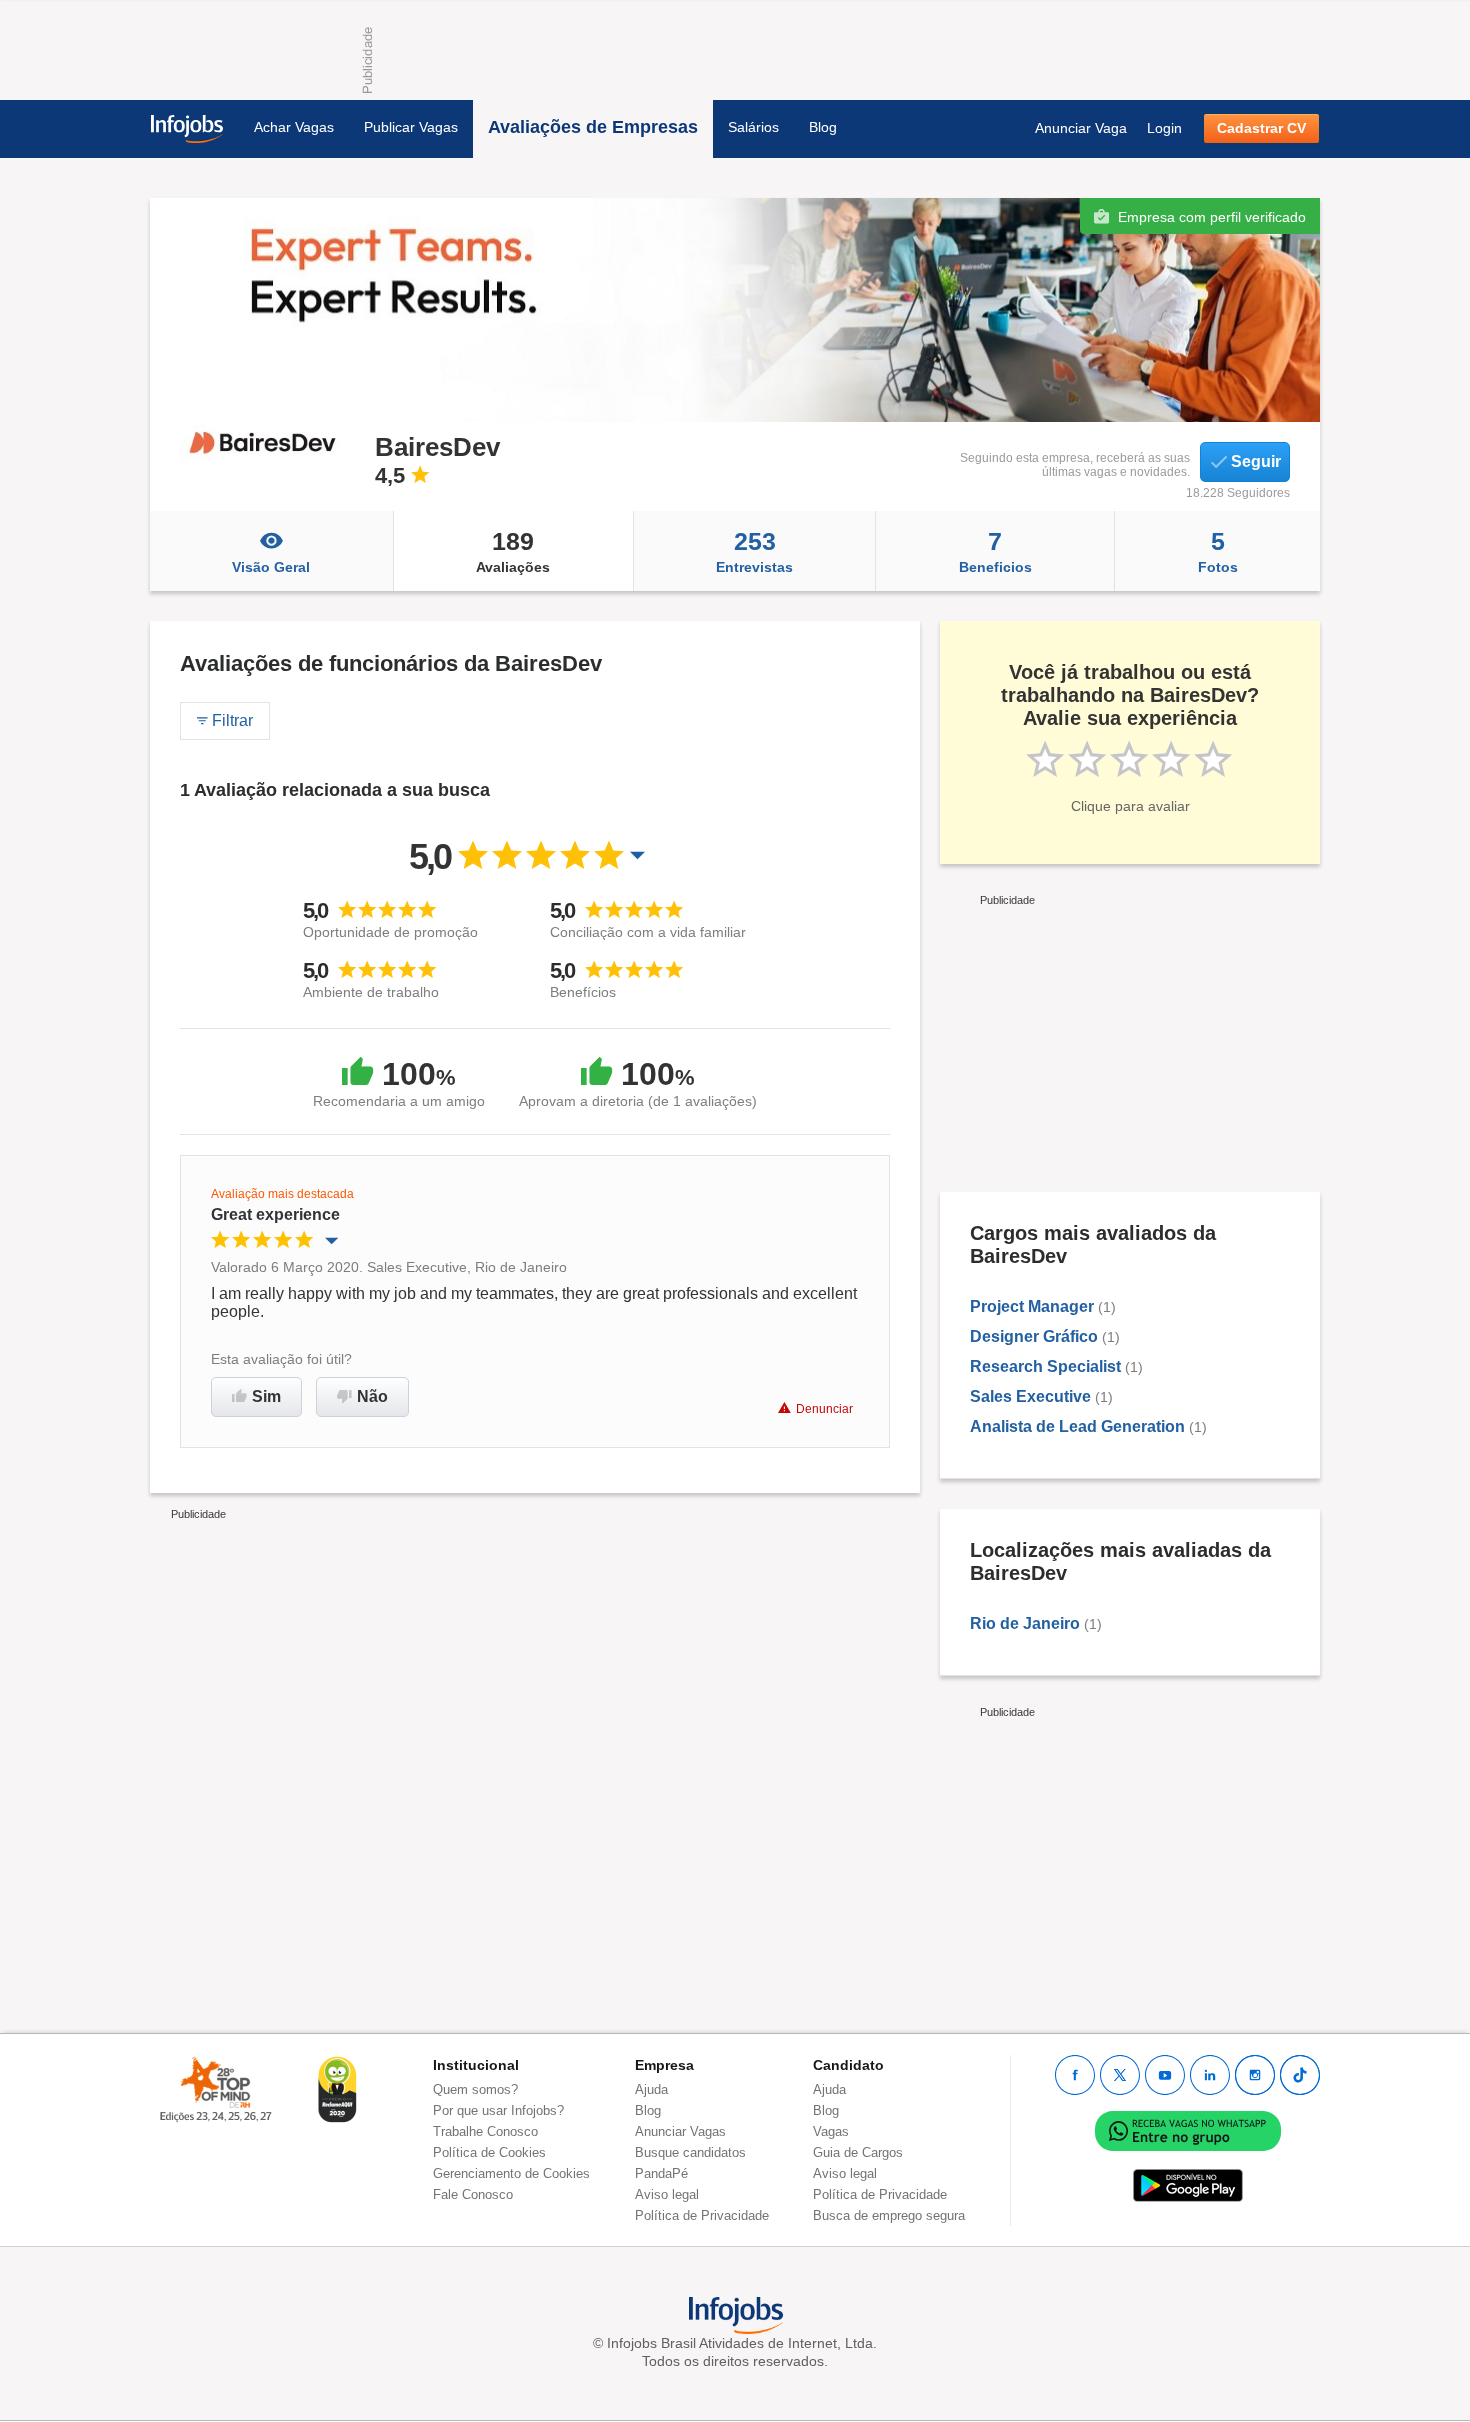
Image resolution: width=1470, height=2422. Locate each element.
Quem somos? (475, 2089)
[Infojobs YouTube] (1165, 2075)
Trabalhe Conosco (485, 2131)
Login (1164, 128)
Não (372, 1396)
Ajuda (651, 2089)
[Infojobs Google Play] (1188, 2184)
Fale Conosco (473, 2194)
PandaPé (661, 2173)
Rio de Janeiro (1025, 1623)
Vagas (831, 2131)
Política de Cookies (489, 2152)
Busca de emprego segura (889, 2215)
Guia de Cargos (858, 2152)
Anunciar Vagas (680, 2131)
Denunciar (824, 1409)
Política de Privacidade (702, 2215)
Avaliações (513, 551)
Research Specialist (1045, 1366)
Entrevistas (754, 551)
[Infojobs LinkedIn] (1210, 2075)
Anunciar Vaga (1081, 128)
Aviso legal (667, 2194)
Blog (823, 127)
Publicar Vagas (411, 127)
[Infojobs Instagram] (1255, 2075)
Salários (753, 127)
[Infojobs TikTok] (1300, 2075)
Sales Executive (1030, 1396)
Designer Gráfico (1034, 1336)
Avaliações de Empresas (593, 127)
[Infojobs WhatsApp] (1188, 2129)
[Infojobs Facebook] (1075, 2075)
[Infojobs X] (1120, 2075)
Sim (266, 1396)
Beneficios (995, 551)
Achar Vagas (294, 127)
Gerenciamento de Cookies (511, 2173)
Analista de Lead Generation (1077, 1426)
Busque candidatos (690, 2152)
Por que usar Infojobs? (498, 2110)
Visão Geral (271, 567)
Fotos (1218, 551)
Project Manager (1032, 1306)
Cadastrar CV (1261, 128)
